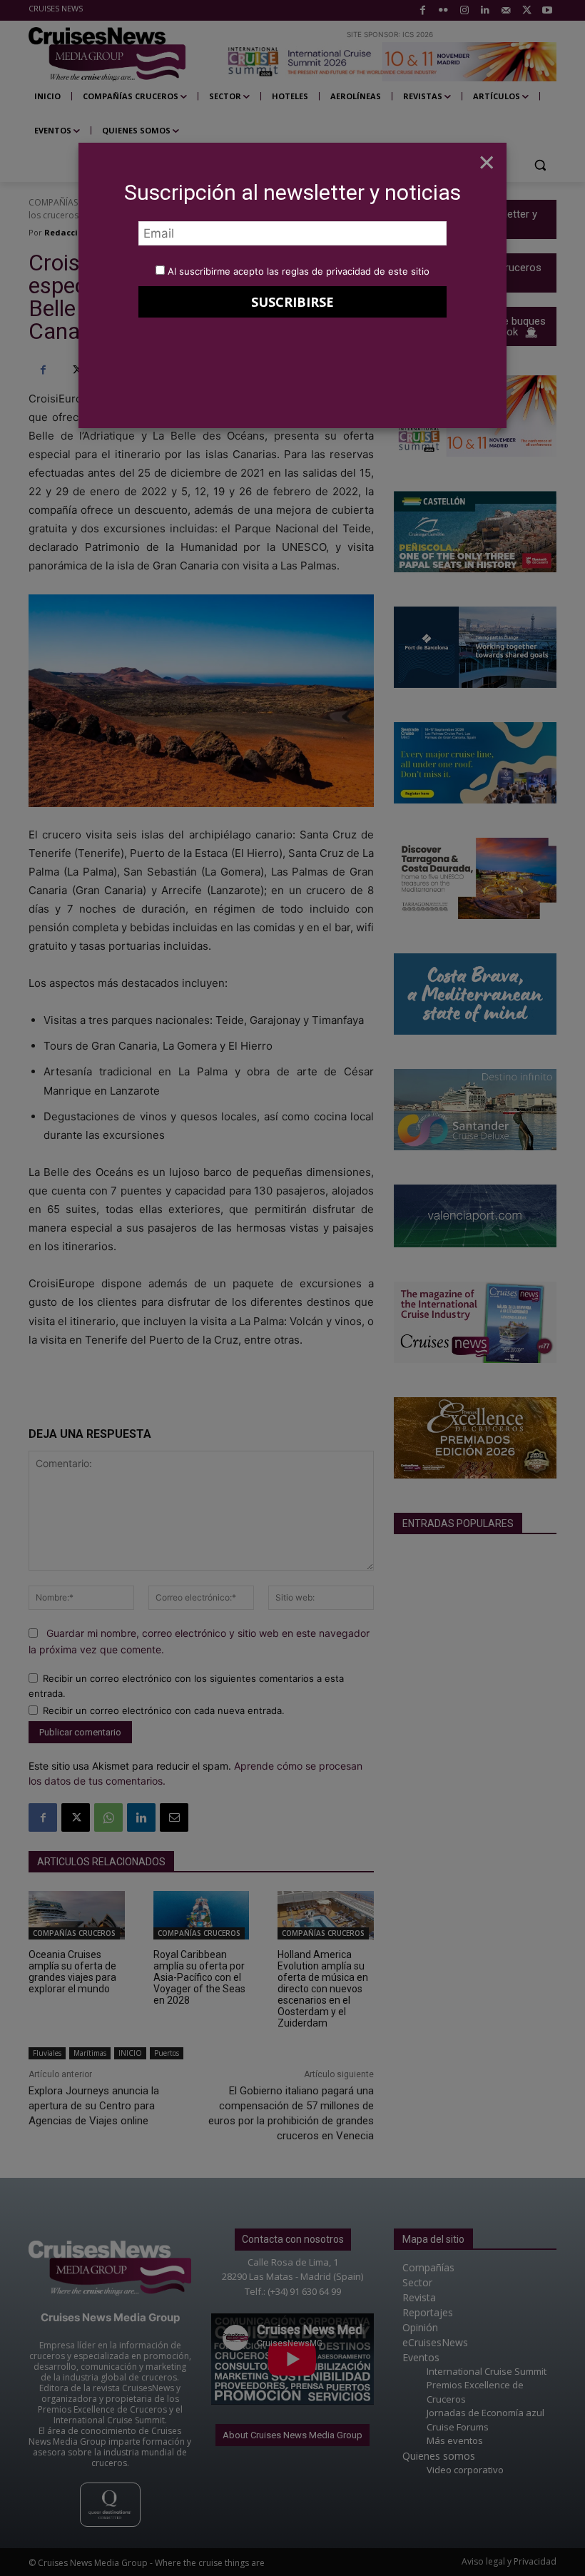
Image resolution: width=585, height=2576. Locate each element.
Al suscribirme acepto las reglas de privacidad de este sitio (299, 271)
